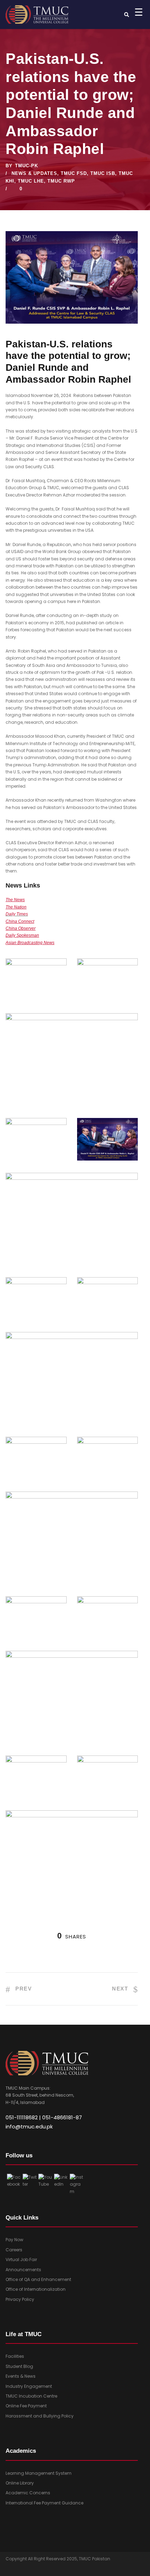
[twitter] (22, 2570)
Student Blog (19, 2366)
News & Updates (34, 173)
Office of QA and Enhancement (38, 2279)
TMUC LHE (31, 181)
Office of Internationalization (36, 2289)
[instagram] (50, 2570)
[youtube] (36, 2570)
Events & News (21, 2376)
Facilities (15, 2356)
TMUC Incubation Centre (31, 2396)
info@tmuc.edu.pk (29, 2126)
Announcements (23, 2270)
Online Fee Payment (26, 2406)
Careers (14, 2250)
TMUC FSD (74, 173)
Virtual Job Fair (21, 2259)
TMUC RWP (61, 181)
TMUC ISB (103, 173)
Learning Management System (39, 2473)
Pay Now (14, 2240)
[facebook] (9, 2570)
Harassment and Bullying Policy (40, 2416)
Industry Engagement (29, 2386)
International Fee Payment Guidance (44, 2503)
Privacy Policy (20, 2299)
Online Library (20, 2483)
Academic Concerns (28, 2493)
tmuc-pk (27, 166)
